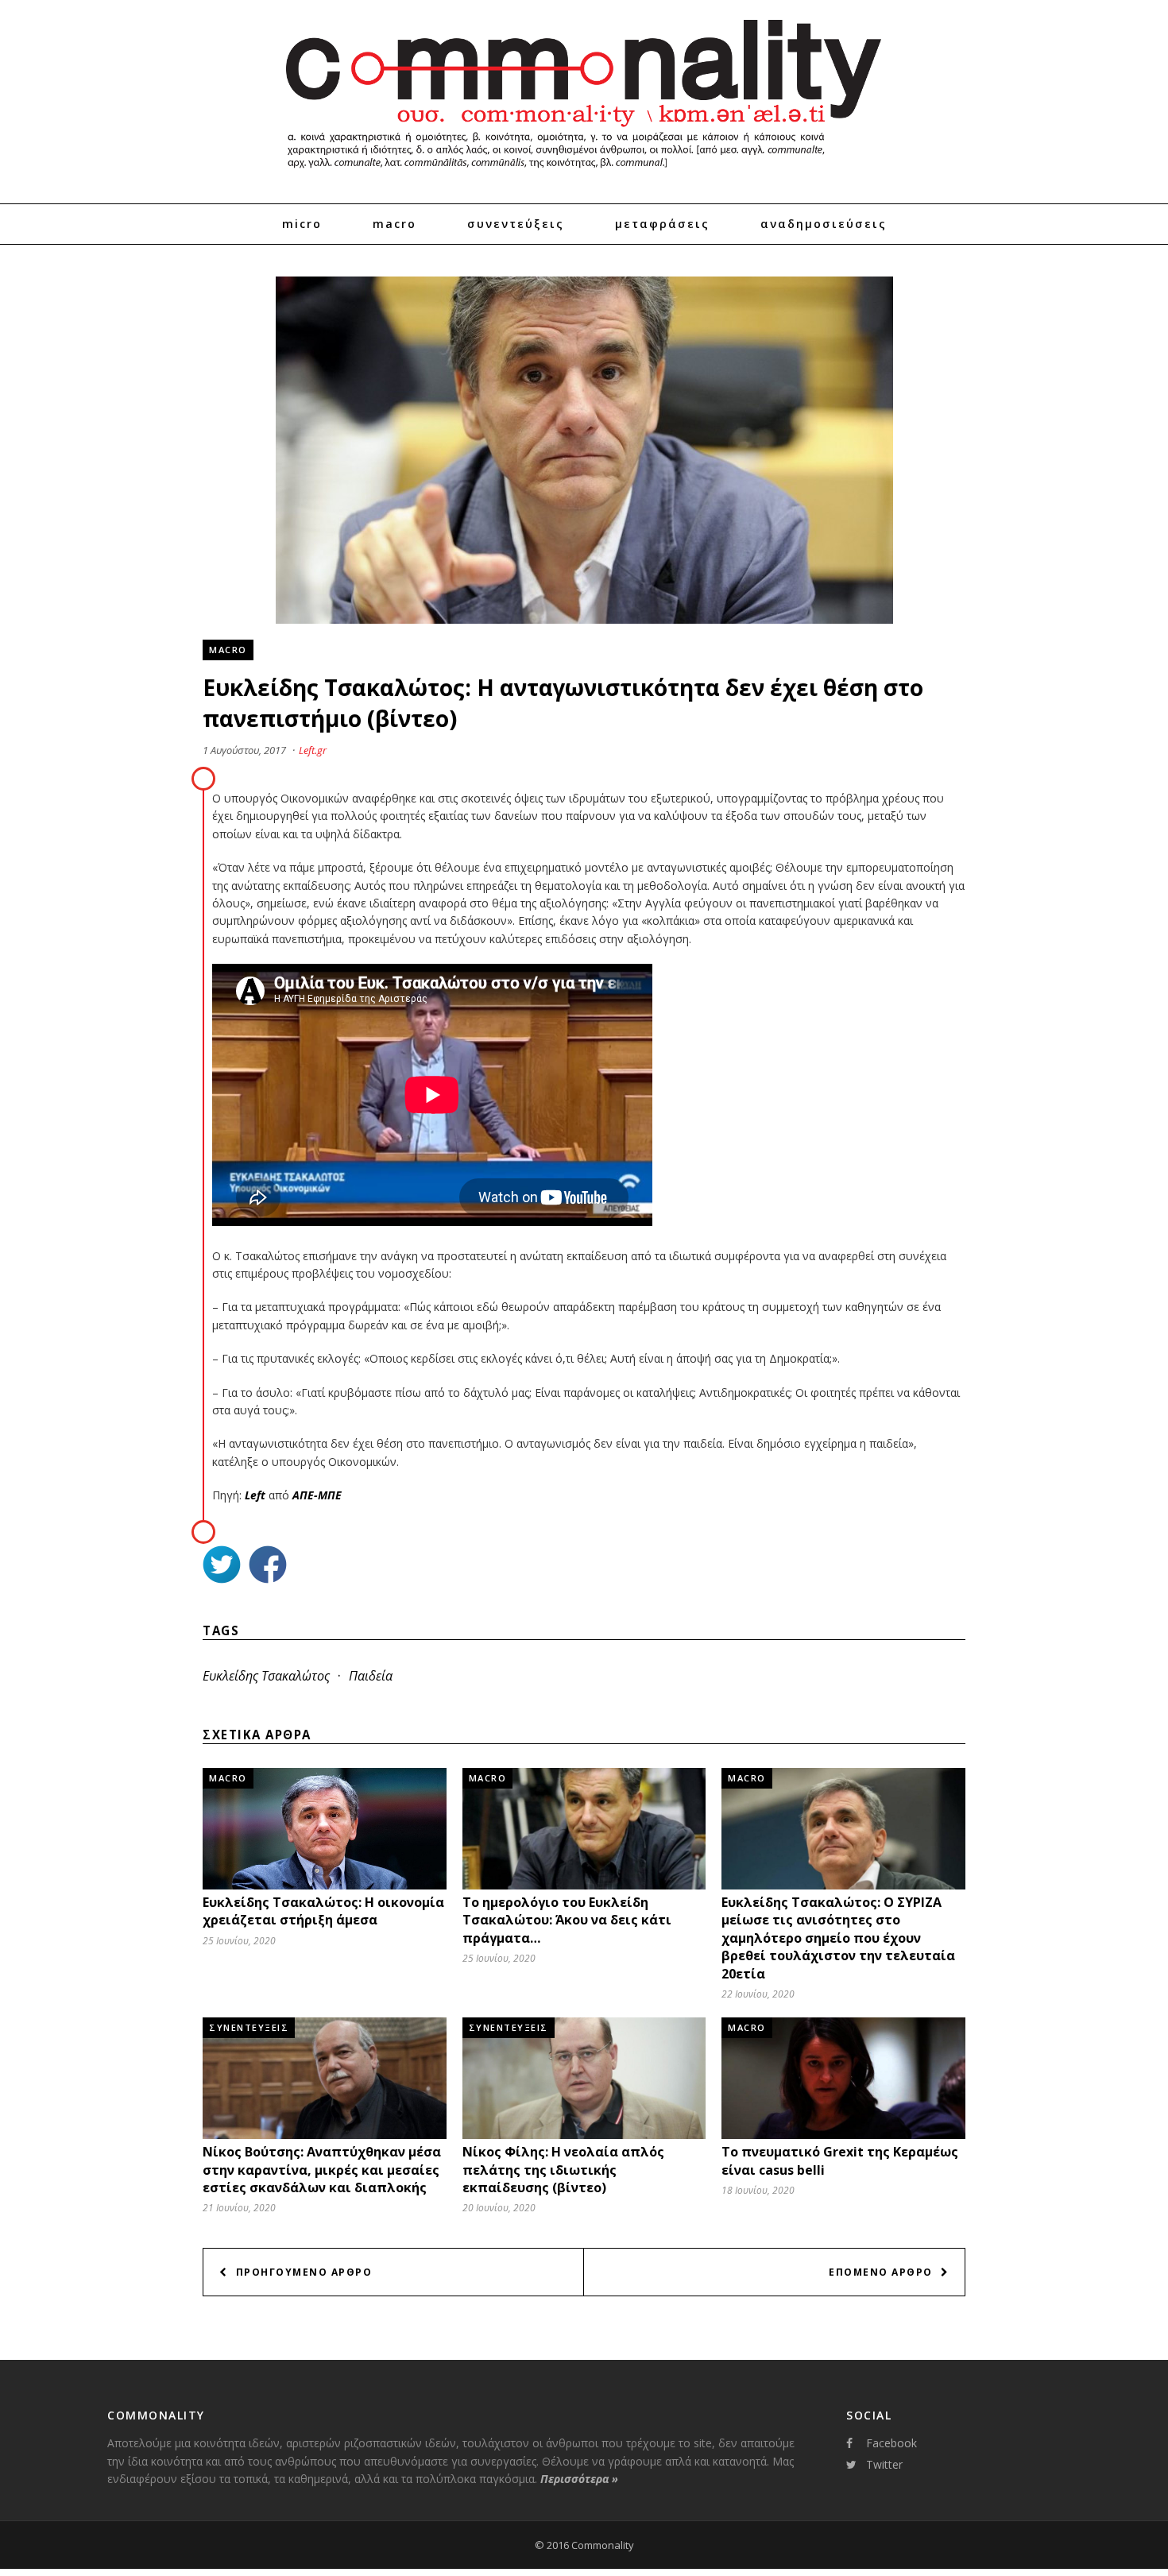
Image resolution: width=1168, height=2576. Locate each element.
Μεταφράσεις (662, 224)
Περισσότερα (579, 2479)
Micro (302, 224)
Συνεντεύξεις (516, 224)
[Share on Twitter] (222, 1566)
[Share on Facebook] (268, 1566)
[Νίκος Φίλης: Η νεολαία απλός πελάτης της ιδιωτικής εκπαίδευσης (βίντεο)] (584, 2135)
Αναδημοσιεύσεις (824, 224)
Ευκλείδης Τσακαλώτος (266, 1676)
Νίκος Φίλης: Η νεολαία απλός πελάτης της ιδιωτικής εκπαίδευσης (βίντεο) (563, 2170)
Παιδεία (371, 1676)
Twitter (884, 2464)
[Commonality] (584, 175)
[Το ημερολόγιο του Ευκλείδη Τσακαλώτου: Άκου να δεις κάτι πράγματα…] (584, 1885)
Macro (394, 224)
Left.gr (313, 750)
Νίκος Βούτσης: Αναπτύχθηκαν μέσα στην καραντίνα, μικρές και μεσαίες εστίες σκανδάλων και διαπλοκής (322, 2170)
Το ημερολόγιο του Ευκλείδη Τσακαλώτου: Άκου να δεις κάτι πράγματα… (567, 1920)
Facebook (891, 2443)
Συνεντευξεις (249, 2027)
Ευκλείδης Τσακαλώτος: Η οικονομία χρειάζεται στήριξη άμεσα (323, 1911)
